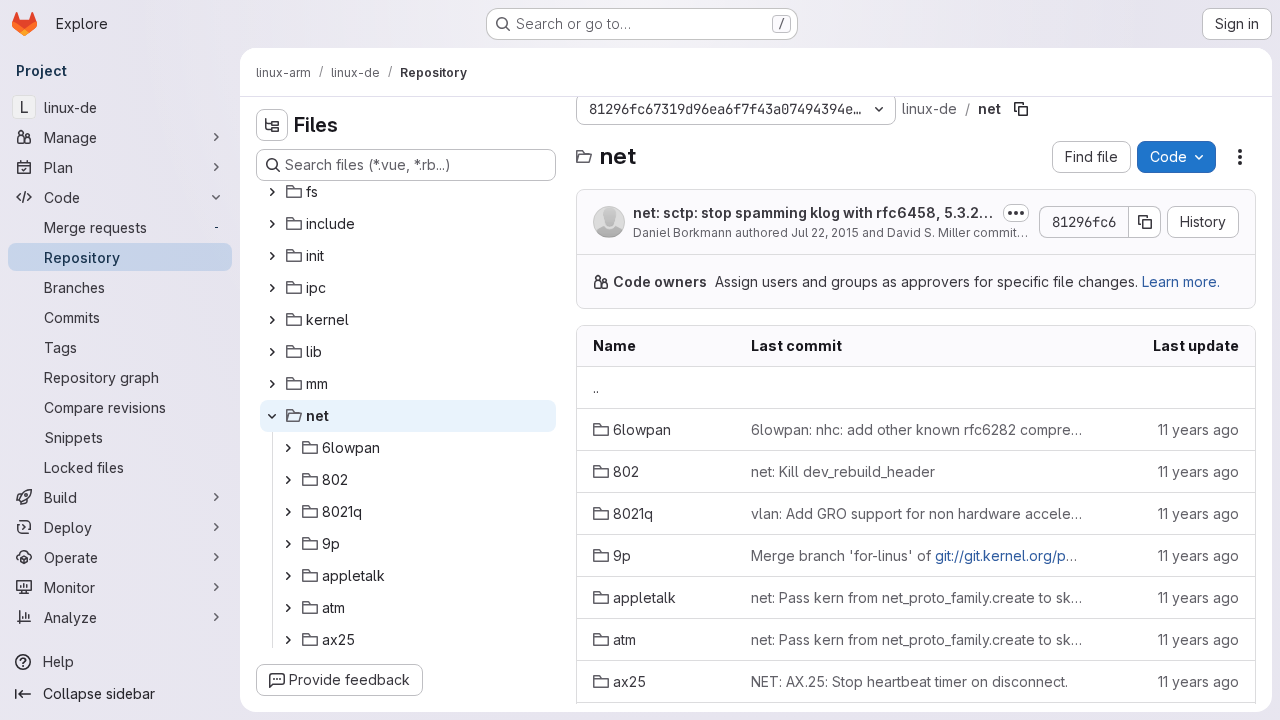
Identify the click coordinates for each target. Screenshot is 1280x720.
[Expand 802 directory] (288, 480)
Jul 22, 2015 (825, 232)
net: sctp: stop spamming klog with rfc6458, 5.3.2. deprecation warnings (814, 213)
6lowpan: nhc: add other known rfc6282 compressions (918, 429)
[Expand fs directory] (272, 192)
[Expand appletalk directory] (288, 576)
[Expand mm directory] (272, 384)
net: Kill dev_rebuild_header (843, 471)
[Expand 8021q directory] (288, 512)
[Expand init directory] (272, 256)
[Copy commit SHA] (1145, 222)
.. (596, 387)
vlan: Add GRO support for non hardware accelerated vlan (918, 513)
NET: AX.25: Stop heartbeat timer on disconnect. (909, 681)
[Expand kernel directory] (272, 320)
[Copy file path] (1021, 109)
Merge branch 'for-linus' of (918, 555)
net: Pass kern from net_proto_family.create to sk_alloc (918, 597)
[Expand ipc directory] (272, 288)
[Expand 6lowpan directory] (288, 448)
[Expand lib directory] (272, 352)
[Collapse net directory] (272, 416)
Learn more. (1181, 281)
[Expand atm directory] (288, 608)
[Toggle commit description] (1016, 213)
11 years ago (1198, 429)
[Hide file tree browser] (272, 125)
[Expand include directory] (272, 224)
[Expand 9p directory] (288, 544)
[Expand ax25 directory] (288, 640)
